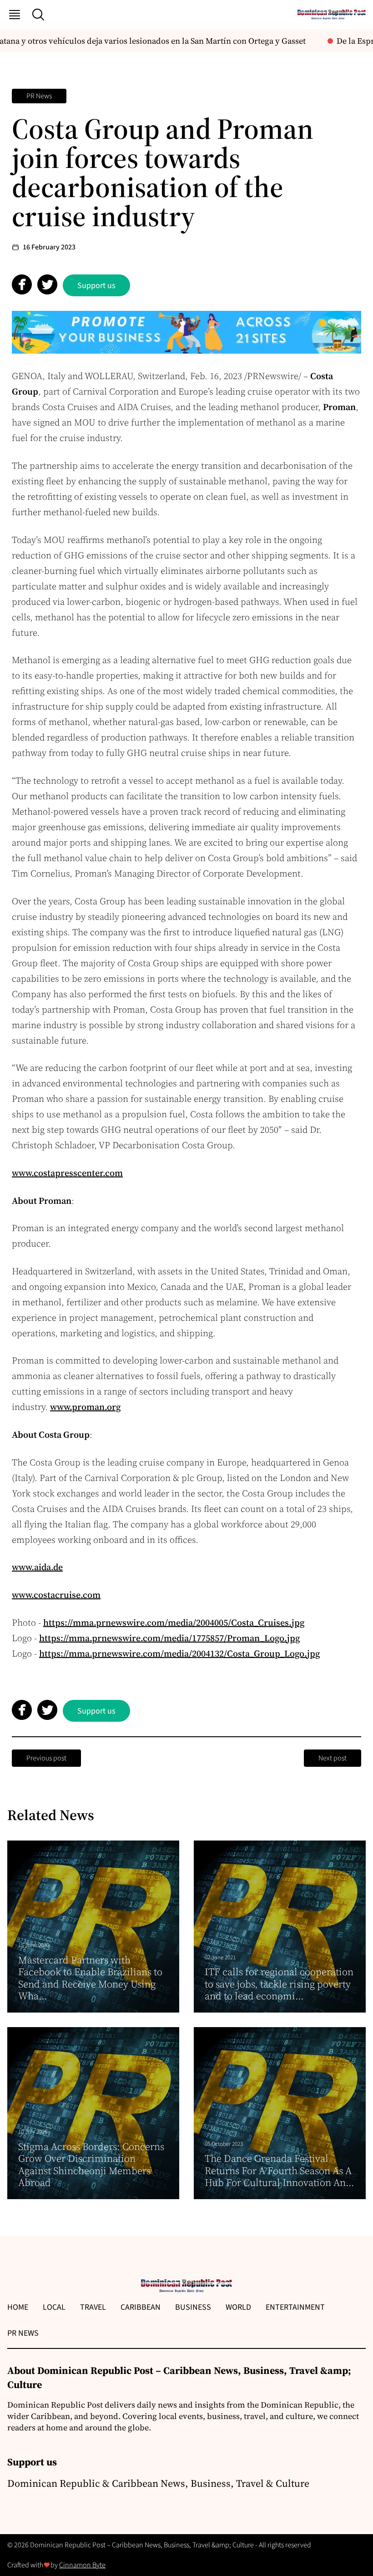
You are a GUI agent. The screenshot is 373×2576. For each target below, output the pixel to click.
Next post (333, 1758)
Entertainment (295, 2307)
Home (18, 2307)
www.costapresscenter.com (67, 1173)
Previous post (46, 1758)
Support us (96, 286)
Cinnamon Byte (82, 2565)
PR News (39, 96)
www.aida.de (37, 1567)
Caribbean (141, 2307)
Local (54, 2307)
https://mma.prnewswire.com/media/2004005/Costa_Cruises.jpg (174, 1623)
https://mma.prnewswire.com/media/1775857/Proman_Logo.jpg (169, 1638)
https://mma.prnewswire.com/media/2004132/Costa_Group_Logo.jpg (179, 1653)
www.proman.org (85, 1407)
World (238, 2307)
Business (193, 2307)
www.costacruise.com (56, 1595)
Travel (93, 2307)
